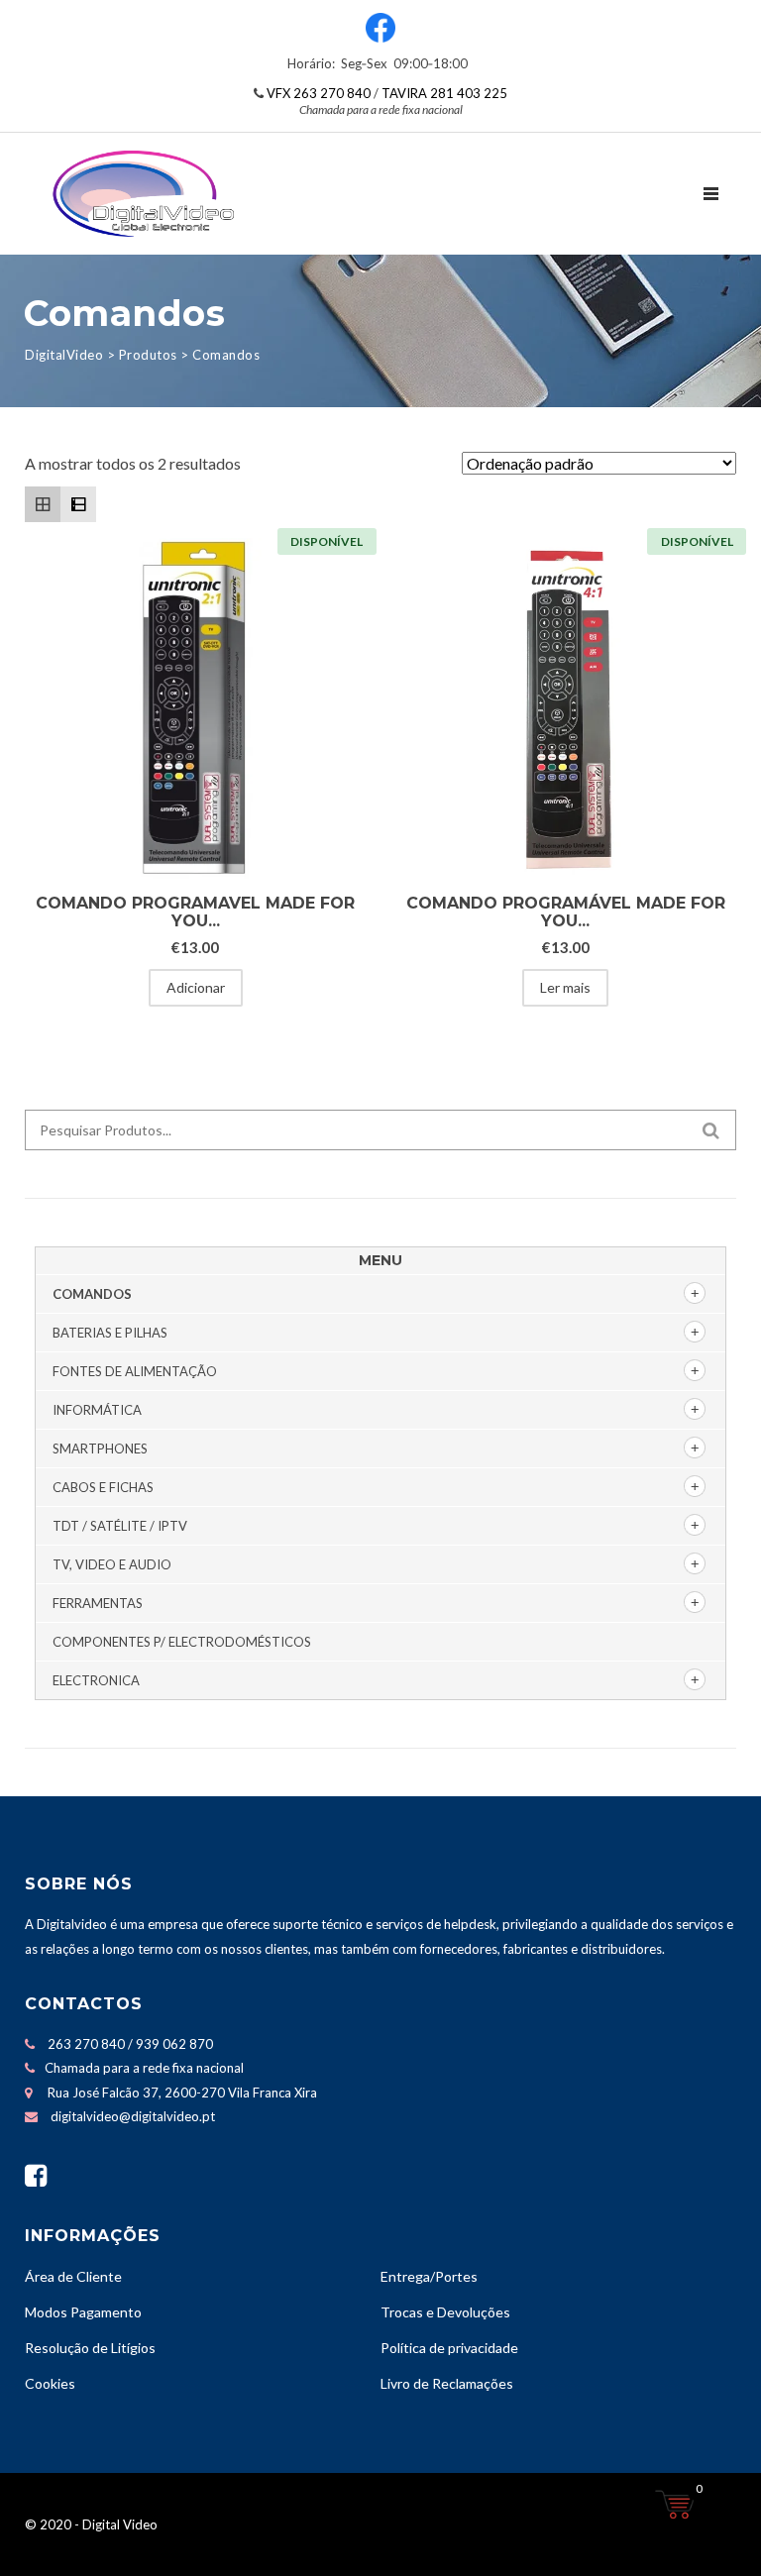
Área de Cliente (73, 2276)
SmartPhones (100, 1449)
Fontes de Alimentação (135, 1371)
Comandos (92, 1294)
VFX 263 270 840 (319, 93)
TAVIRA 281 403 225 (444, 93)
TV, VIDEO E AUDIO (112, 1564)
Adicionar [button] (196, 987)
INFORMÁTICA (97, 1410)
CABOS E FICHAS (103, 1487)
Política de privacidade (449, 2348)
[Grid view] (43, 504)
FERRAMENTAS (98, 1603)
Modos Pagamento (83, 2312)
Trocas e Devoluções (445, 2312)
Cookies (50, 2383)
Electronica (96, 1680)
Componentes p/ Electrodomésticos (182, 1642)
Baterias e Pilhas (110, 1333)
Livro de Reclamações (447, 2383)
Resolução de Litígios (90, 2348)
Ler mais (565, 987)
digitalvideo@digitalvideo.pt (133, 2116)
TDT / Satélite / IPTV (120, 1526)
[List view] (78, 504)
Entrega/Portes (429, 2276)
